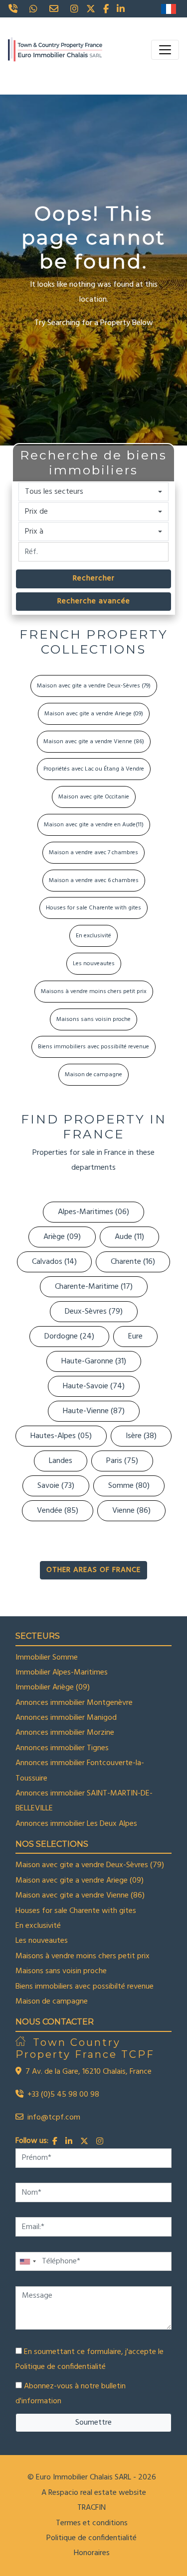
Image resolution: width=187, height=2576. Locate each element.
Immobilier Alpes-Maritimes (62, 1673)
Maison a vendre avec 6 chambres (94, 881)
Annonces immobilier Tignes (62, 1748)
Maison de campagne (93, 1075)
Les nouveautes (94, 964)
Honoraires (92, 2553)
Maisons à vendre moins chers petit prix (94, 992)
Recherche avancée (94, 601)
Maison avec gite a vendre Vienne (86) (94, 742)
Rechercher (94, 578)
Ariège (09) (62, 1237)
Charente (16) (133, 1262)
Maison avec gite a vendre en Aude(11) (94, 825)
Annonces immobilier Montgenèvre (74, 1703)
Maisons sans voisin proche (93, 1019)
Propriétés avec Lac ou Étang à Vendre (94, 769)
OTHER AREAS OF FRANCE (93, 1570)
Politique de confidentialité (61, 2367)
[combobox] (93, 492)
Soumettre (93, 2423)
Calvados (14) (54, 1262)
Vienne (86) (131, 1511)
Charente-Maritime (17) (94, 1287)
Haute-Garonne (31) (94, 1361)
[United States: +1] (27, 2262)
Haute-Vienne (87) (94, 1411)
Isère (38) (141, 1436)
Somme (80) (129, 1486)
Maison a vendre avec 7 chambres (93, 853)
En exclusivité (93, 936)
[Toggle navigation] (165, 50)
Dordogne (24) (69, 1337)
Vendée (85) (58, 1511)
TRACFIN (92, 2508)
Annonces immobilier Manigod (66, 1718)
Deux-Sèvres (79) (94, 1312)
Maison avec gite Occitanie (94, 797)
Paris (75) (122, 1461)
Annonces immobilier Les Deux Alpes (76, 1824)
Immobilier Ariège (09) (53, 1687)
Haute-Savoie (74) (94, 1386)
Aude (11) (129, 1237)
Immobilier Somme (47, 1658)
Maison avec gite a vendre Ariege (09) (94, 714)
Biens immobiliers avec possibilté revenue (93, 1047)
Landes (61, 1461)
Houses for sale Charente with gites (93, 908)
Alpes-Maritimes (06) (93, 1212)
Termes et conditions (92, 2523)
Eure (135, 1337)
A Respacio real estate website (94, 2493)
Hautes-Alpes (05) (61, 1436)
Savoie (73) (56, 1486)
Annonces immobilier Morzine (65, 1733)
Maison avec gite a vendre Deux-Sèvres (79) (94, 686)
